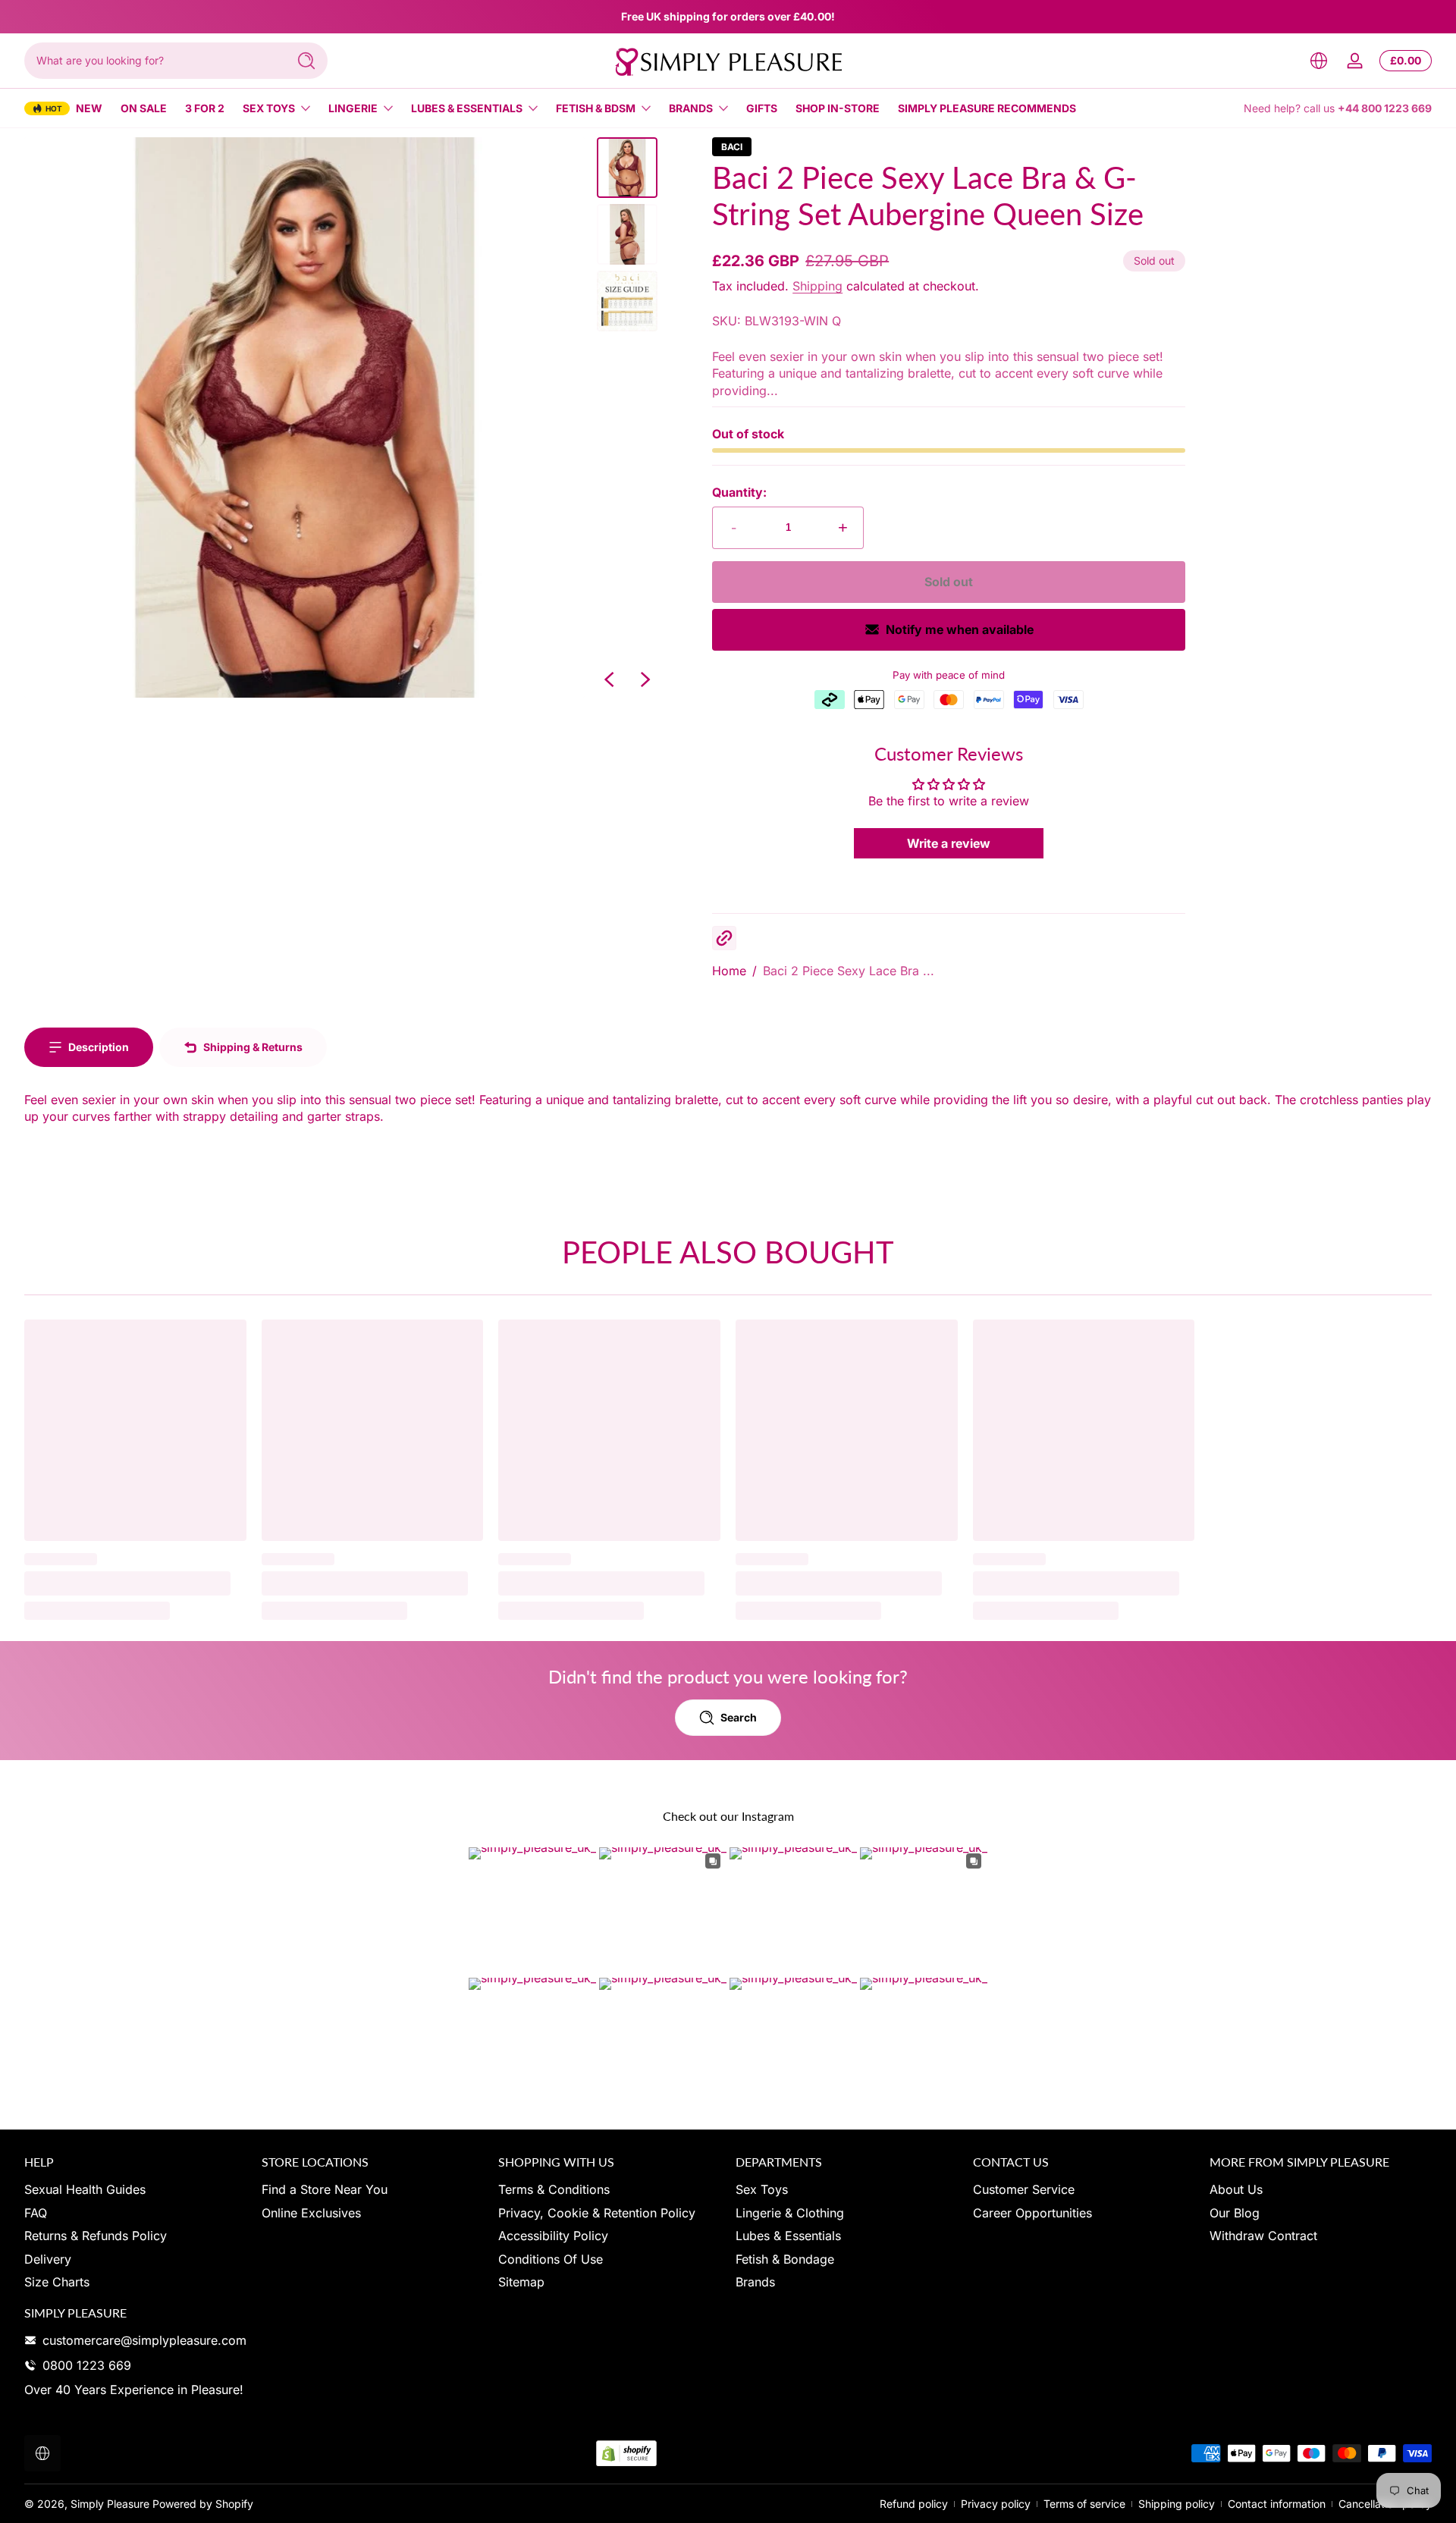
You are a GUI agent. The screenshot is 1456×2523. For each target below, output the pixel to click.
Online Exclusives (311, 2213)
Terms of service (1084, 2504)
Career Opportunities (1032, 2213)
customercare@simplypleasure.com (144, 2340)
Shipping (817, 286)
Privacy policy (996, 2504)
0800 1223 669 (87, 2365)
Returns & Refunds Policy (96, 2236)
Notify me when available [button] (960, 629)
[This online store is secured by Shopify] (626, 2454)
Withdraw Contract (1263, 2236)
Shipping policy (1177, 2504)
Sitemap (521, 2282)
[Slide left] (609, 679)
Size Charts (57, 2282)
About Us (1236, 2189)
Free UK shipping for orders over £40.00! (728, 16)
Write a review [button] (949, 843)
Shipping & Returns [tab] (253, 1047)
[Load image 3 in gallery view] (627, 301)
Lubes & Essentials (467, 108)
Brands (691, 108)
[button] (1319, 61)
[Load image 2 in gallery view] (627, 234)
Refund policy (914, 2504)
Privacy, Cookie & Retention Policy (597, 2213)
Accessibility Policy (553, 2236)
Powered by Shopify (203, 2504)
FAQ (36, 2213)
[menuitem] (135, 2189)
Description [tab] (99, 1047)
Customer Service (1024, 2189)
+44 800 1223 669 (1385, 108)
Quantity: (739, 492)
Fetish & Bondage (785, 2259)
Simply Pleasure (110, 2504)
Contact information (1277, 2504)
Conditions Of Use (551, 2259)
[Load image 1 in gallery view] (627, 168)
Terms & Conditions (554, 2189)
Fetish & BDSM (596, 108)
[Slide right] (645, 679)
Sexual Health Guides (85, 2189)
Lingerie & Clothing (790, 2213)
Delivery (48, 2259)
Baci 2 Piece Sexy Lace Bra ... (849, 971)
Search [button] (739, 1717)
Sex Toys (269, 108)
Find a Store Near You (325, 2189)
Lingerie (353, 108)
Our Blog (1235, 2213)
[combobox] (152, 61)
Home (729, 971)
